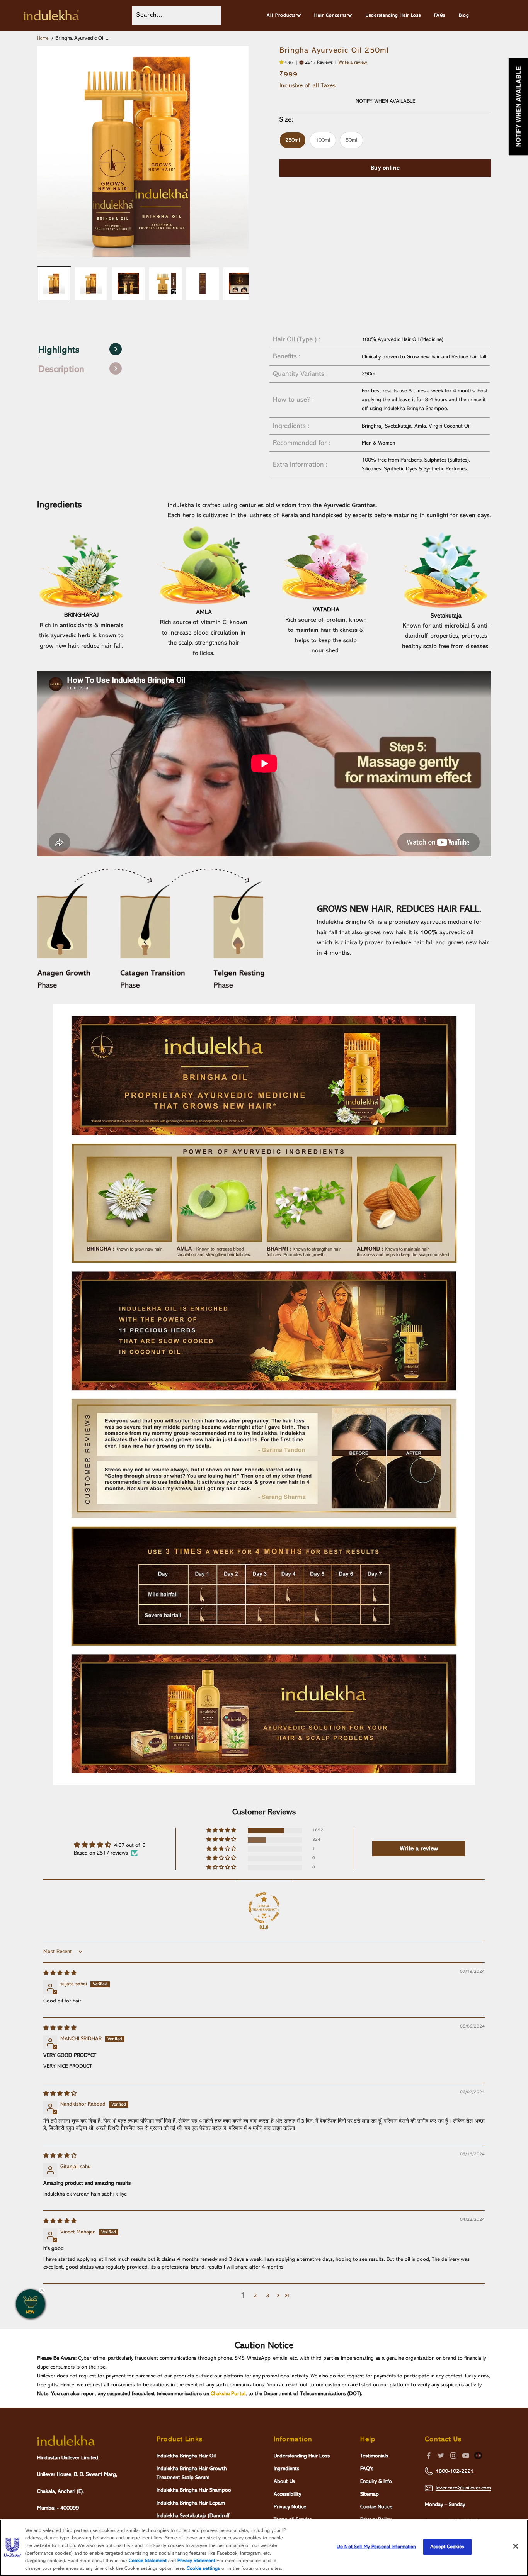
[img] (60, 1973)
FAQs (440, 15)
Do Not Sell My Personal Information (376, 2547)
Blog (464, 15)
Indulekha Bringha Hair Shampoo (194, 2490)
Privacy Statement (196, 2561)
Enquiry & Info (376, 2481)
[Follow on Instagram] (453, 2456)
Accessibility (287, 2494)
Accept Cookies (447, 2547)
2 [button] (255, 2296)
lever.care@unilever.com (463, 2488)
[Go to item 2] (54, 283)
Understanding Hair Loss (393, 15)
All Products (281, 15)
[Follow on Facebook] (429, 2456)
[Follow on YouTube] (466, 2456)
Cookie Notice (376, 2507)
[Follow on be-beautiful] (478, 2456)
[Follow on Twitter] (441, 2456)
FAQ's (367, 2469)
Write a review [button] (419, 1849)
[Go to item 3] (91, 283)
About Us (284, 2481)
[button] (283, 63)
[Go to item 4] (128, 283)
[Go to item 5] (165, 283)
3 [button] (267, 2296)
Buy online (385, 168)
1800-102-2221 (455, 2471)
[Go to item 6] (203, 283)
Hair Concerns (330, 15)
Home (43, 39)
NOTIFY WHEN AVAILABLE (385, 101)
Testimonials (374, 2456)
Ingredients (286, 2469)
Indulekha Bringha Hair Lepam (191, 2503)
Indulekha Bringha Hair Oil (186, 2456)
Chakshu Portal (228, 2394)
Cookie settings (203, 2568)
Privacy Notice (290, 2507)
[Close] (516, 2546)
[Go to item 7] (240, 283)
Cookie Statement (148, 2561)
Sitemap (370, 2494)
